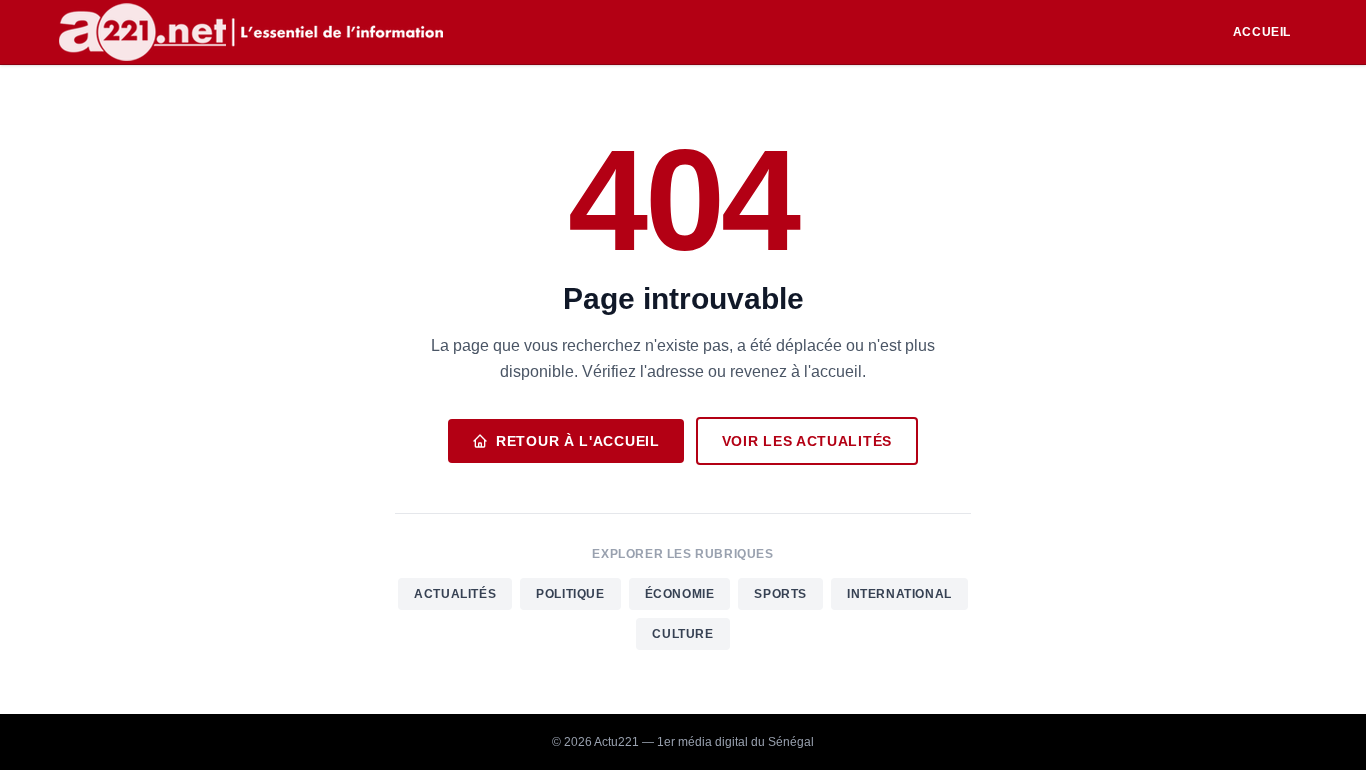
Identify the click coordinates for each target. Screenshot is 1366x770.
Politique (570, 594)
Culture (682, 634)
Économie (680, 594)
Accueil (1262, 32)
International (899, 594)
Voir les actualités (807, 441)
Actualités (455, 594)
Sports (780, 594)
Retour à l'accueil (578, 441)
